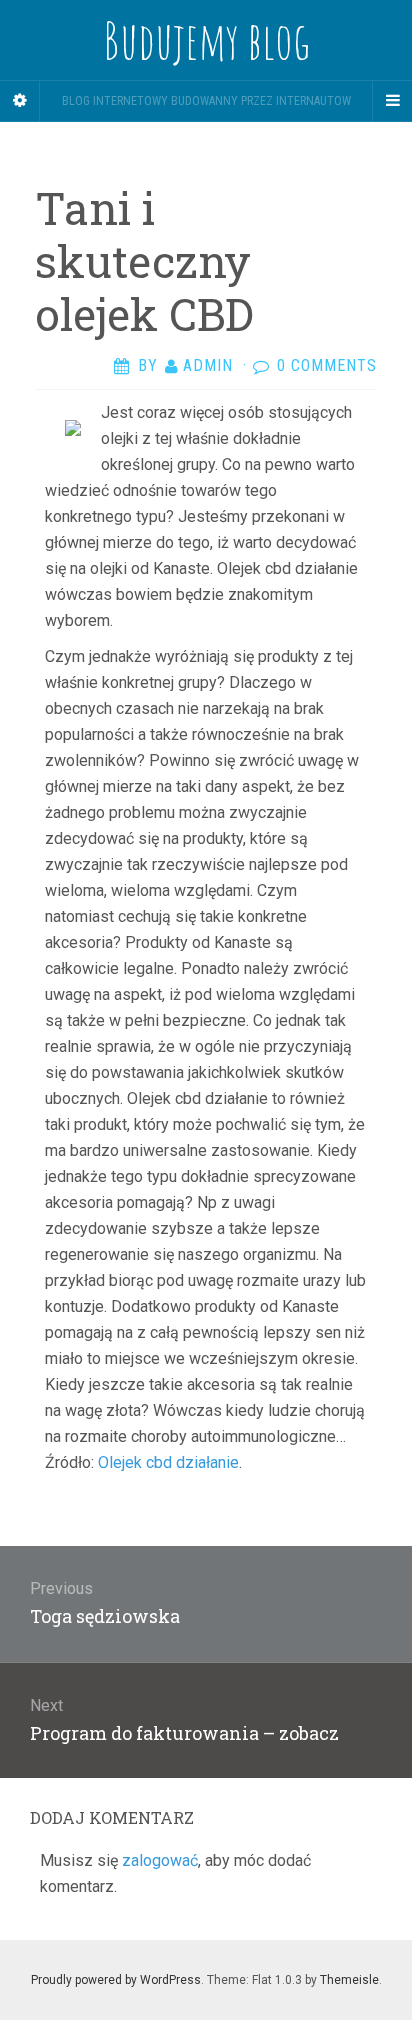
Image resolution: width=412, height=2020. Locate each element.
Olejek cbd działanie (168, 1462)
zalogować (160, 1860)
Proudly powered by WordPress (116, 1980)
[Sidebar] (20, 101)
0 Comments (327, 365)
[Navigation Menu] (392, 101)
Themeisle (349, 1980)
